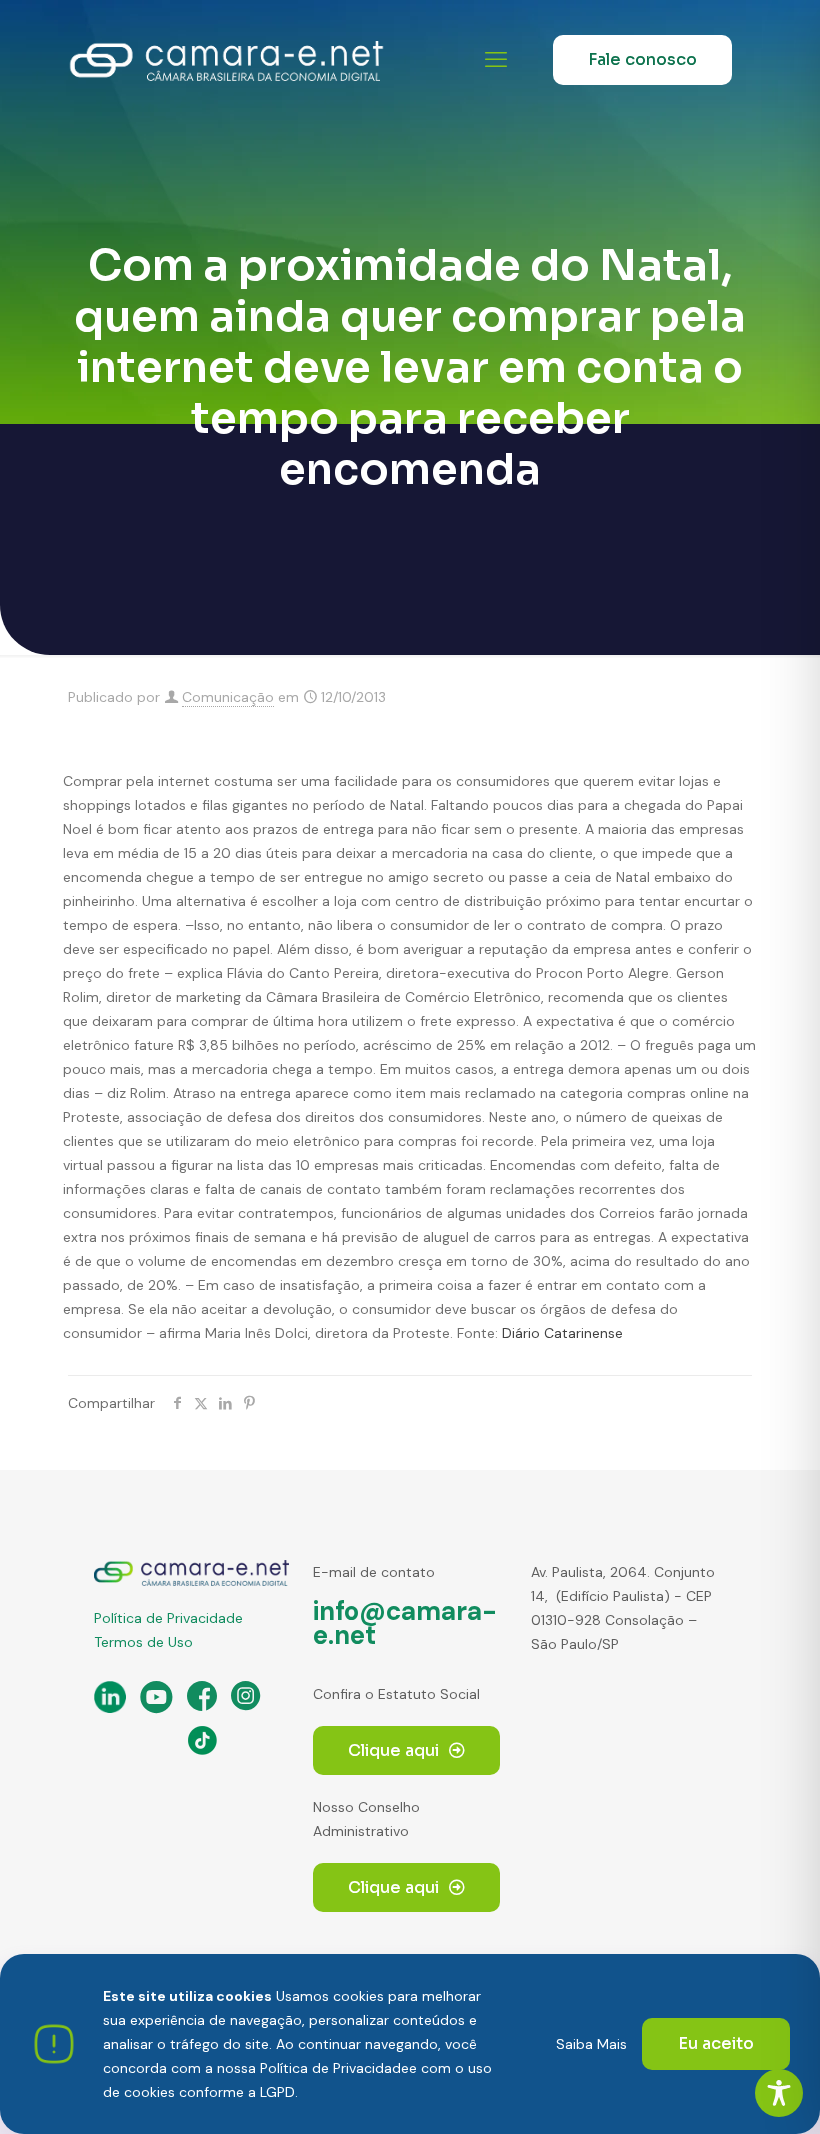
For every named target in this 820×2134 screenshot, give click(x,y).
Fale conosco (642, 59)
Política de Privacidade (168, 1618)
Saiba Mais (591, 2044)
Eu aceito (716, 2043)
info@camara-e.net (405, 1623)
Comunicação (228, 697)
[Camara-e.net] (226, 60)
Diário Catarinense (562, 1333)
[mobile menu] (496, 60)
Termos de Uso (143, 1642)
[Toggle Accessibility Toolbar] (779, 2093)
